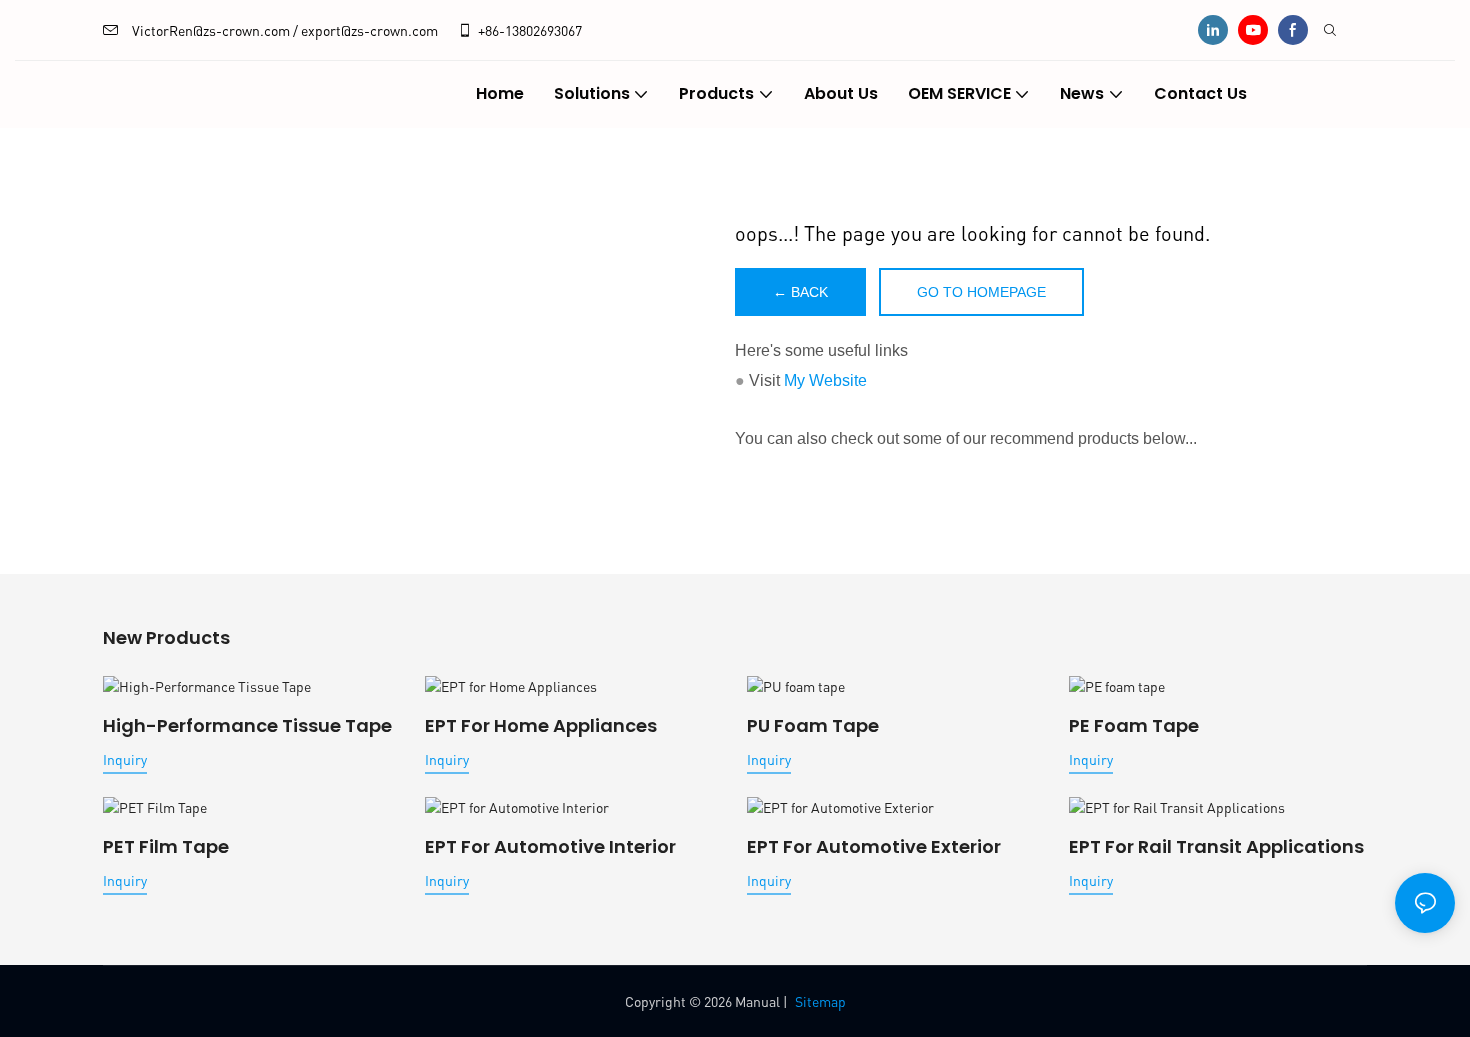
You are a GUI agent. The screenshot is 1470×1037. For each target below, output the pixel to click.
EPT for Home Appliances (541, 725)
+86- (491, 30)
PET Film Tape (166, 846)
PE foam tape (1134, 725)
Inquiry (125, 759)
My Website (825, 380)
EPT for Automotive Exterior (874, 846)
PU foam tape (813, 725)
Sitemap (820, 1001)
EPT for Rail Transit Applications (1216, 846)
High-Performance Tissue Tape (247, 725)
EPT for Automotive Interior (550, 846)
